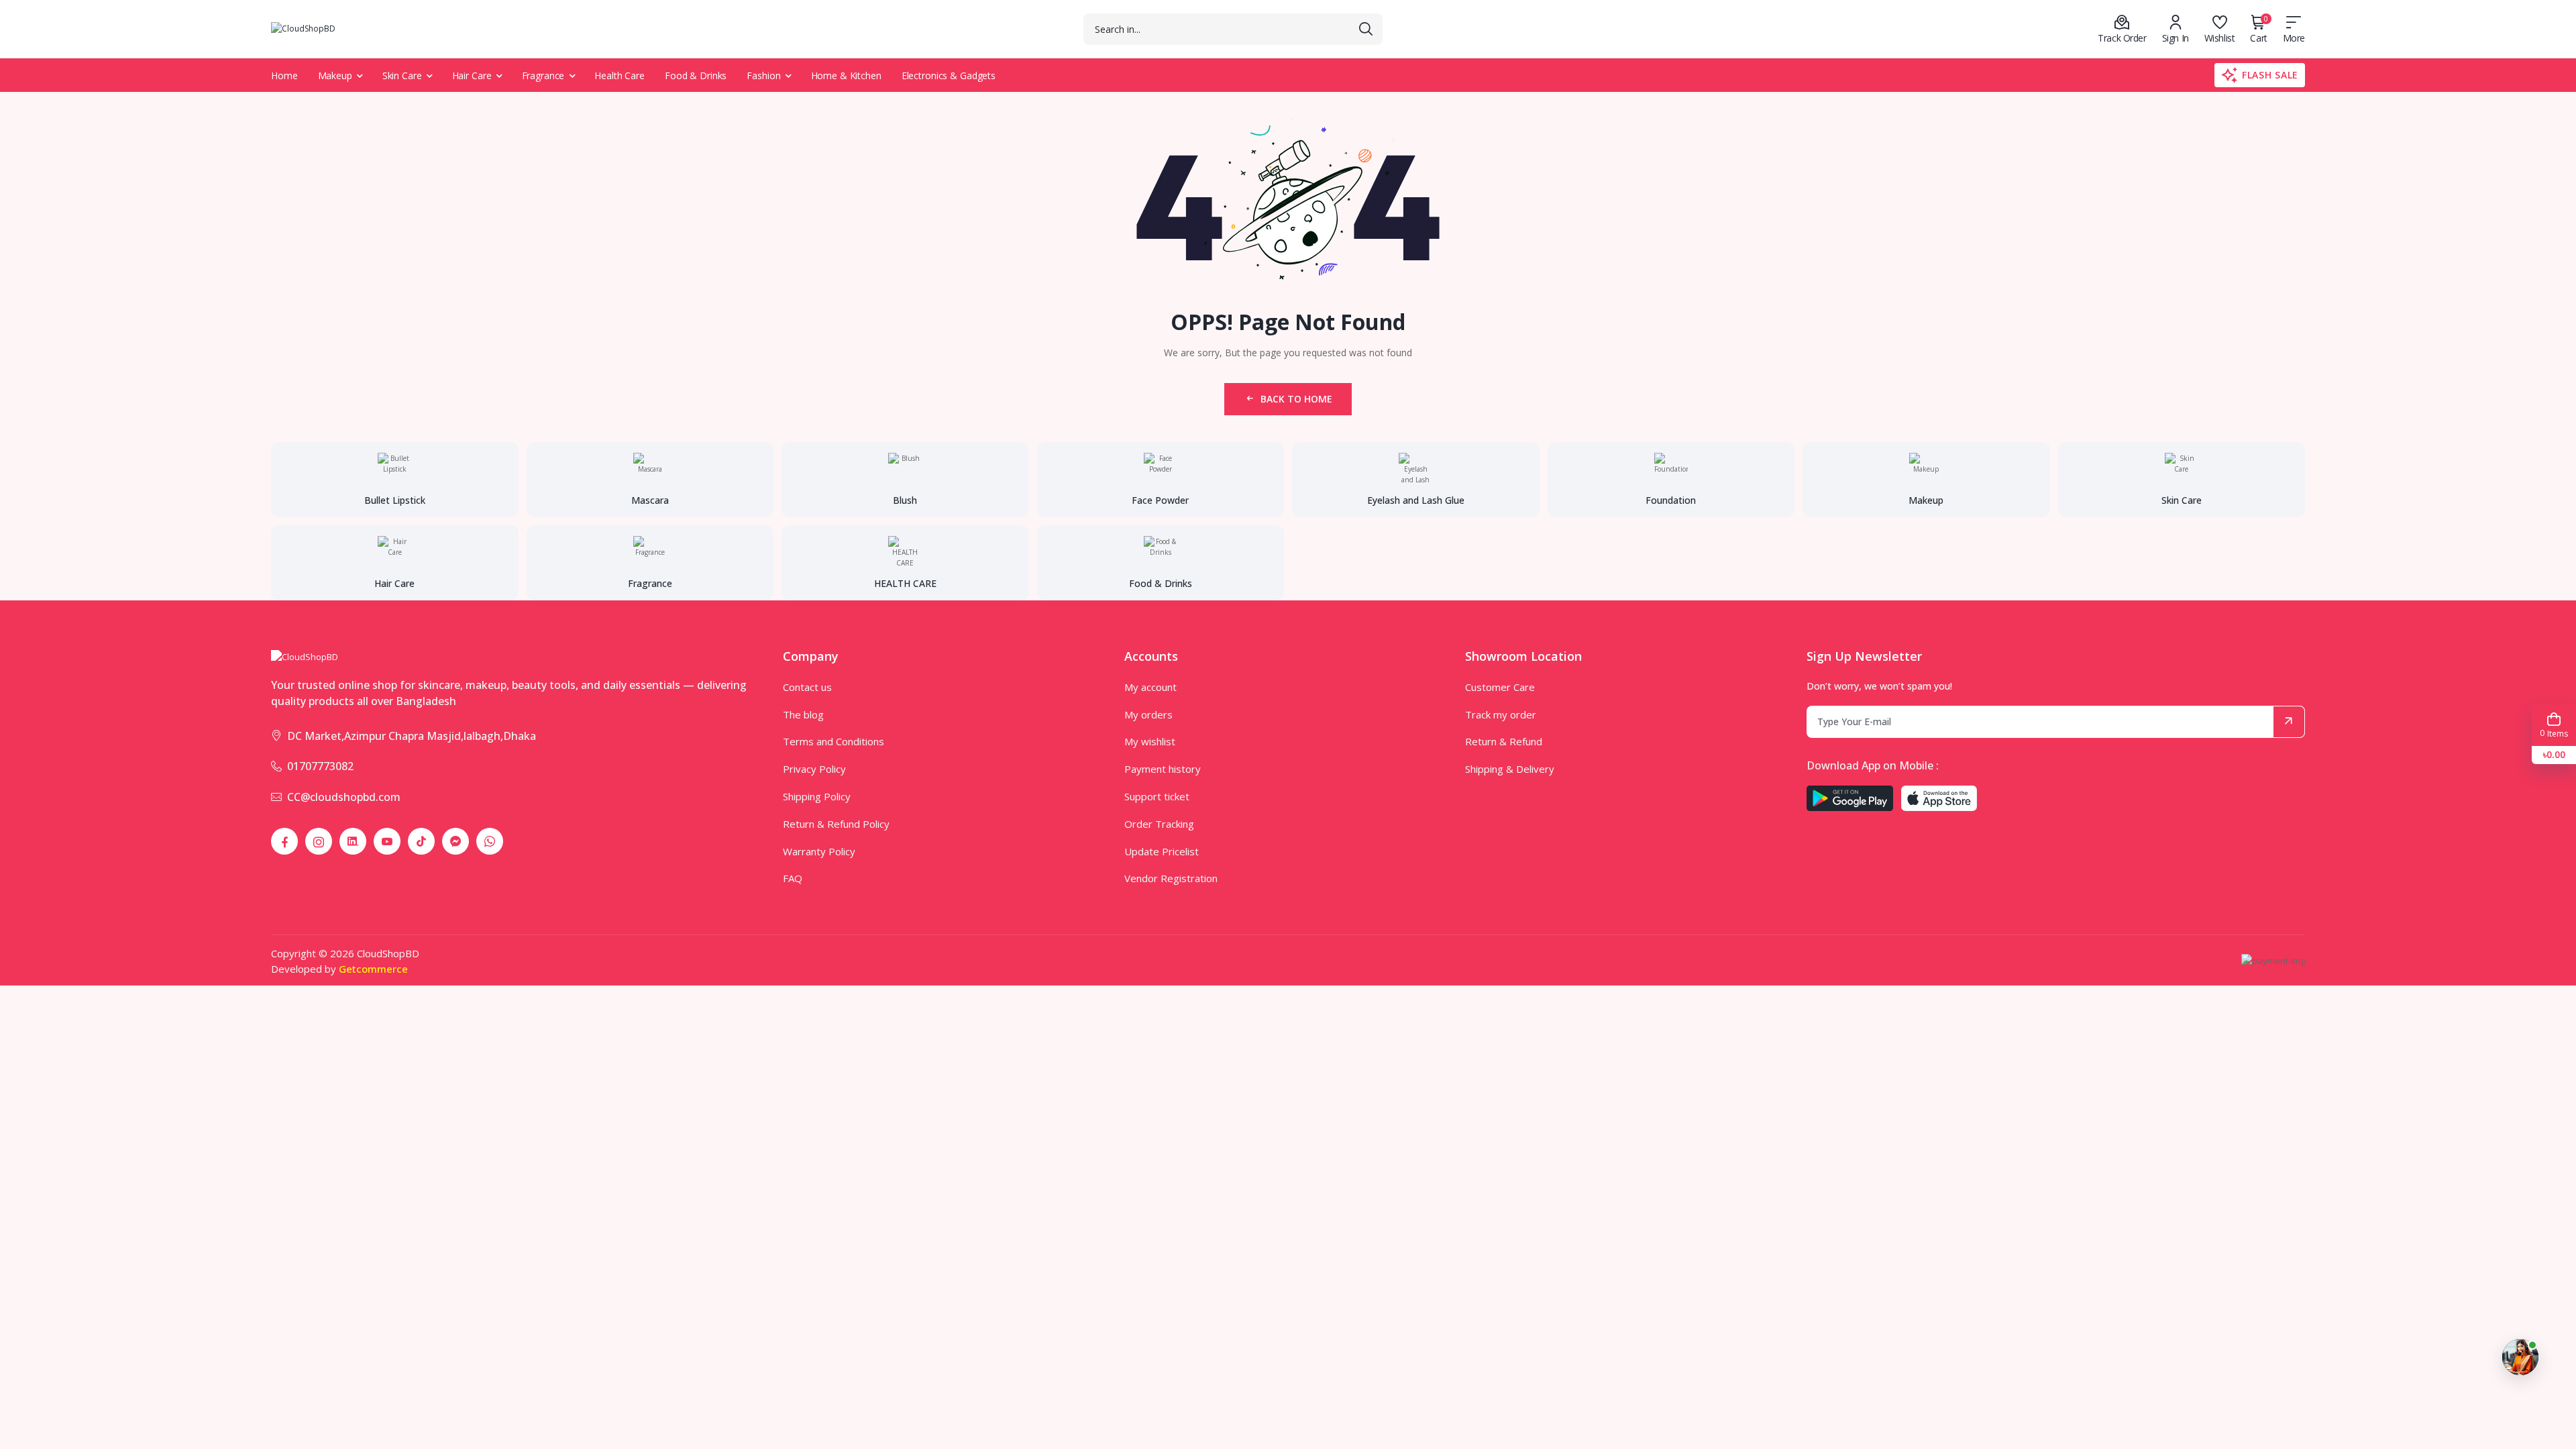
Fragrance (543, 75)
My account (1150, 687)
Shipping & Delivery (1510, 769)
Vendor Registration (1171, 878)
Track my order (1501, 714)
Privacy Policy (814, 769)
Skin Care (402, 75)
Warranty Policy (819, 851)
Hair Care (472, 75)
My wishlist (1150, 741)
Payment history (1163, 769)
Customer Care (1500, 687)
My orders (1148, 714)
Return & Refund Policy (836, 824)
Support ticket (1157, 796)
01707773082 (320, 766)
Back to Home (1296, 399)
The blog (803, 714)
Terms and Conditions (834, 741)
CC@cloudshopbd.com (344, 797)
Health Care (620, 75)
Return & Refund (1504, 741)
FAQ (793, 878)
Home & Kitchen (846, 75)
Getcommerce (373, 969)
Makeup (335, 75)
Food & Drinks (696, 75)
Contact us (807, 687)
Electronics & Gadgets (949, 75)
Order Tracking (1159, 824)
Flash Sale (2270, 75)
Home (284, 75)
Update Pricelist (1162, 851)
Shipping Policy (817, 796)
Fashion (763, 75)
